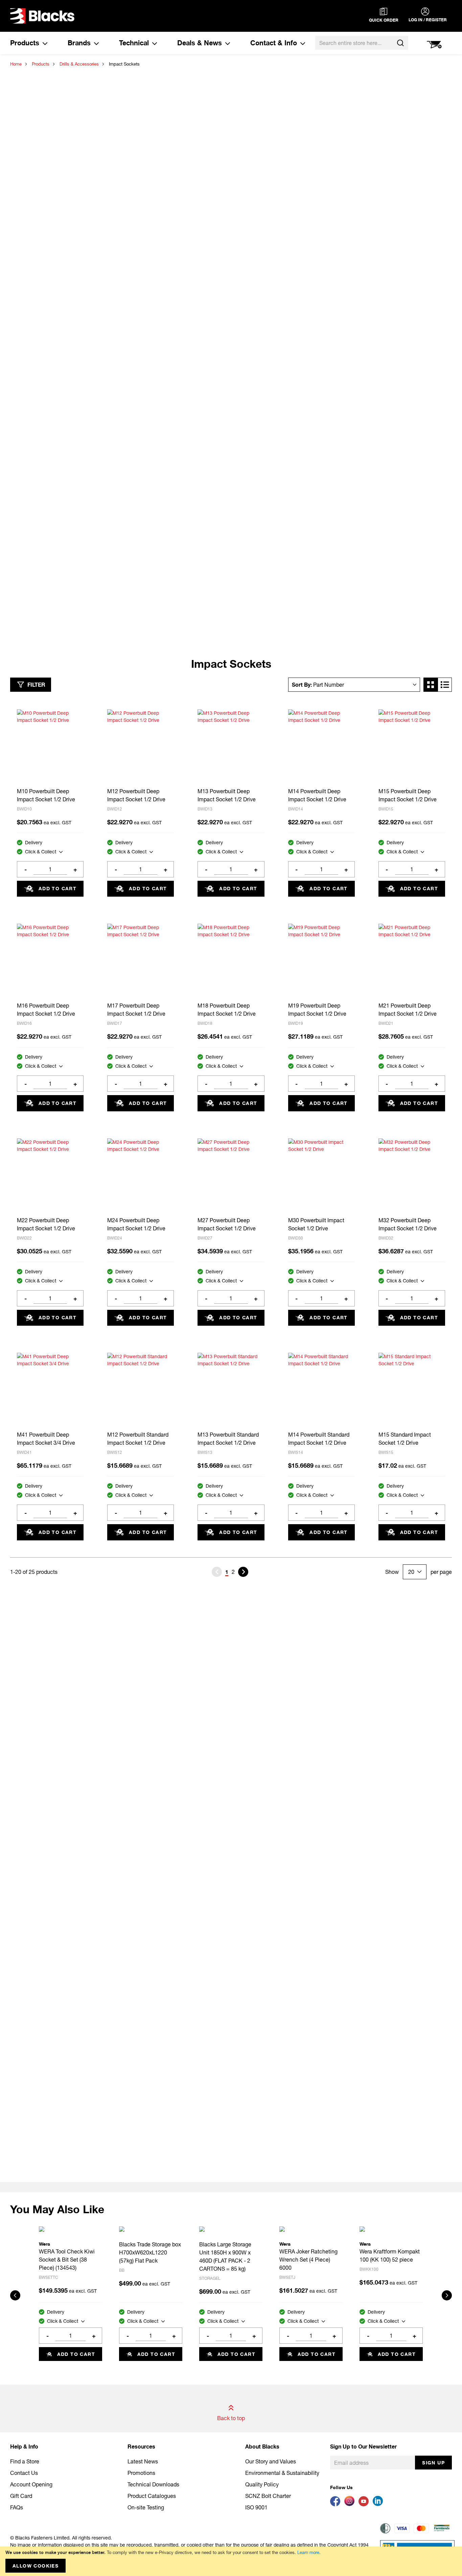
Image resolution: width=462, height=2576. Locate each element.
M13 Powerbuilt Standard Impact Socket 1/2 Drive (228, 1438)
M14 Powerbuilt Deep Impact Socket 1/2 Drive (317, 795)
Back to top (231, 2418)
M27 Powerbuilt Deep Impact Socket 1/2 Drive (227, 1224)
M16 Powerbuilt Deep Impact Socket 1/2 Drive (46, 1009)
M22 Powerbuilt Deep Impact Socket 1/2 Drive (46, 1224)
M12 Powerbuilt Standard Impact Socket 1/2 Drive (138, 1438)
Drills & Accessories (79, 64)
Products (41, 64)
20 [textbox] (411, 1572)
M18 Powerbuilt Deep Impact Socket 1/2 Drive (227, 1009)
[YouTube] (366, 2504)
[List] (445, 685)
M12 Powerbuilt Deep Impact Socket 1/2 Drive (136, 795)
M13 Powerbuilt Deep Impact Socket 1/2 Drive (227, 795)
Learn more (308, 2552)
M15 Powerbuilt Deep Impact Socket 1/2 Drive (408, 795)
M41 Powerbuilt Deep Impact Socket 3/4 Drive (46, 1438)
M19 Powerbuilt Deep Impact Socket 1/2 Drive (317, 1009)
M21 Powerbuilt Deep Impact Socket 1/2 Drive (408, 1009)
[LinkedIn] (379, 2504)
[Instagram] (351, 2504)
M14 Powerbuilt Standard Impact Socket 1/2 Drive (319, 1438)
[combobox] (362, 43)
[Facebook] (337, 2504)
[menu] (158, 43)
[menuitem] (29, 43)
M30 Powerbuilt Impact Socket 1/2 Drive (316, 1224)
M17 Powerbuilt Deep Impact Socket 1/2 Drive (136, 1009)
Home (16, 64)
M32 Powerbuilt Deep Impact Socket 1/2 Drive (408, 1224)
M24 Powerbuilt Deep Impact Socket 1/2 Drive (136, 1224)
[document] (231, 2561)
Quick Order (384, 20)
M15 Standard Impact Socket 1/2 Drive (405, 1438)
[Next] (243, 1572)
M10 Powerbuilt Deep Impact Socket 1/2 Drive (46, 795)
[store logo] (42, 16)
